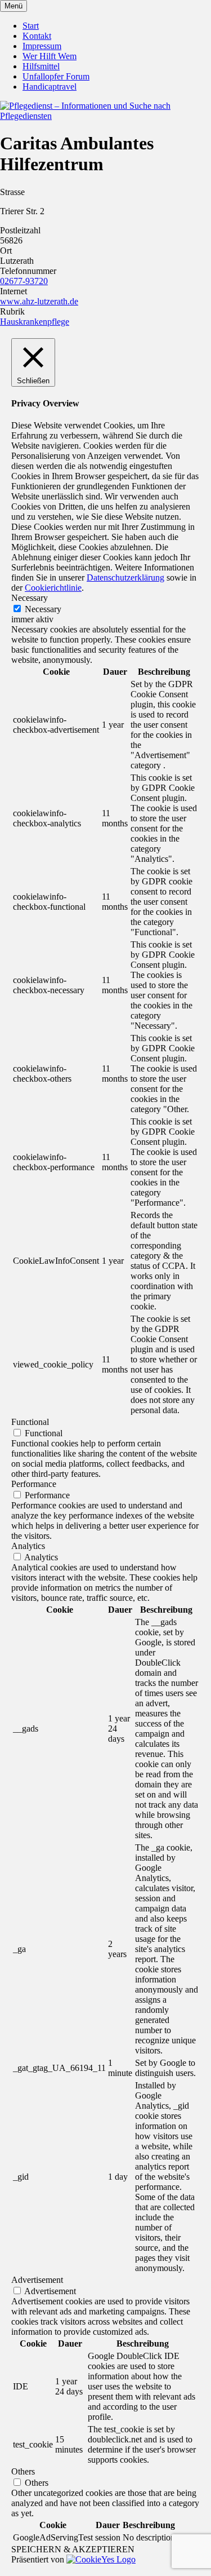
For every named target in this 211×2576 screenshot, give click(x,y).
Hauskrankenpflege (35, 322)
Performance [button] (34, 1484)
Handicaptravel (50, 87)
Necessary (43, 609)
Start (31, 26)
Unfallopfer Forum (56, 76)
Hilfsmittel (41, 66)
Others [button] (23, 2471)
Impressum (42, 46)
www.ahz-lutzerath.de (39, 301)
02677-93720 (24, 281)
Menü (14, 6)
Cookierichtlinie (53, 588)
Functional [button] (30, 1422)
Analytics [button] (28, 1546)
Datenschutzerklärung (125, 577)
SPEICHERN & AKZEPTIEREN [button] (73, 2549)
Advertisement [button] (37, 2280)
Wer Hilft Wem (50, 56)
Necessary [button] (30, 598)
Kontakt (37, 36)
